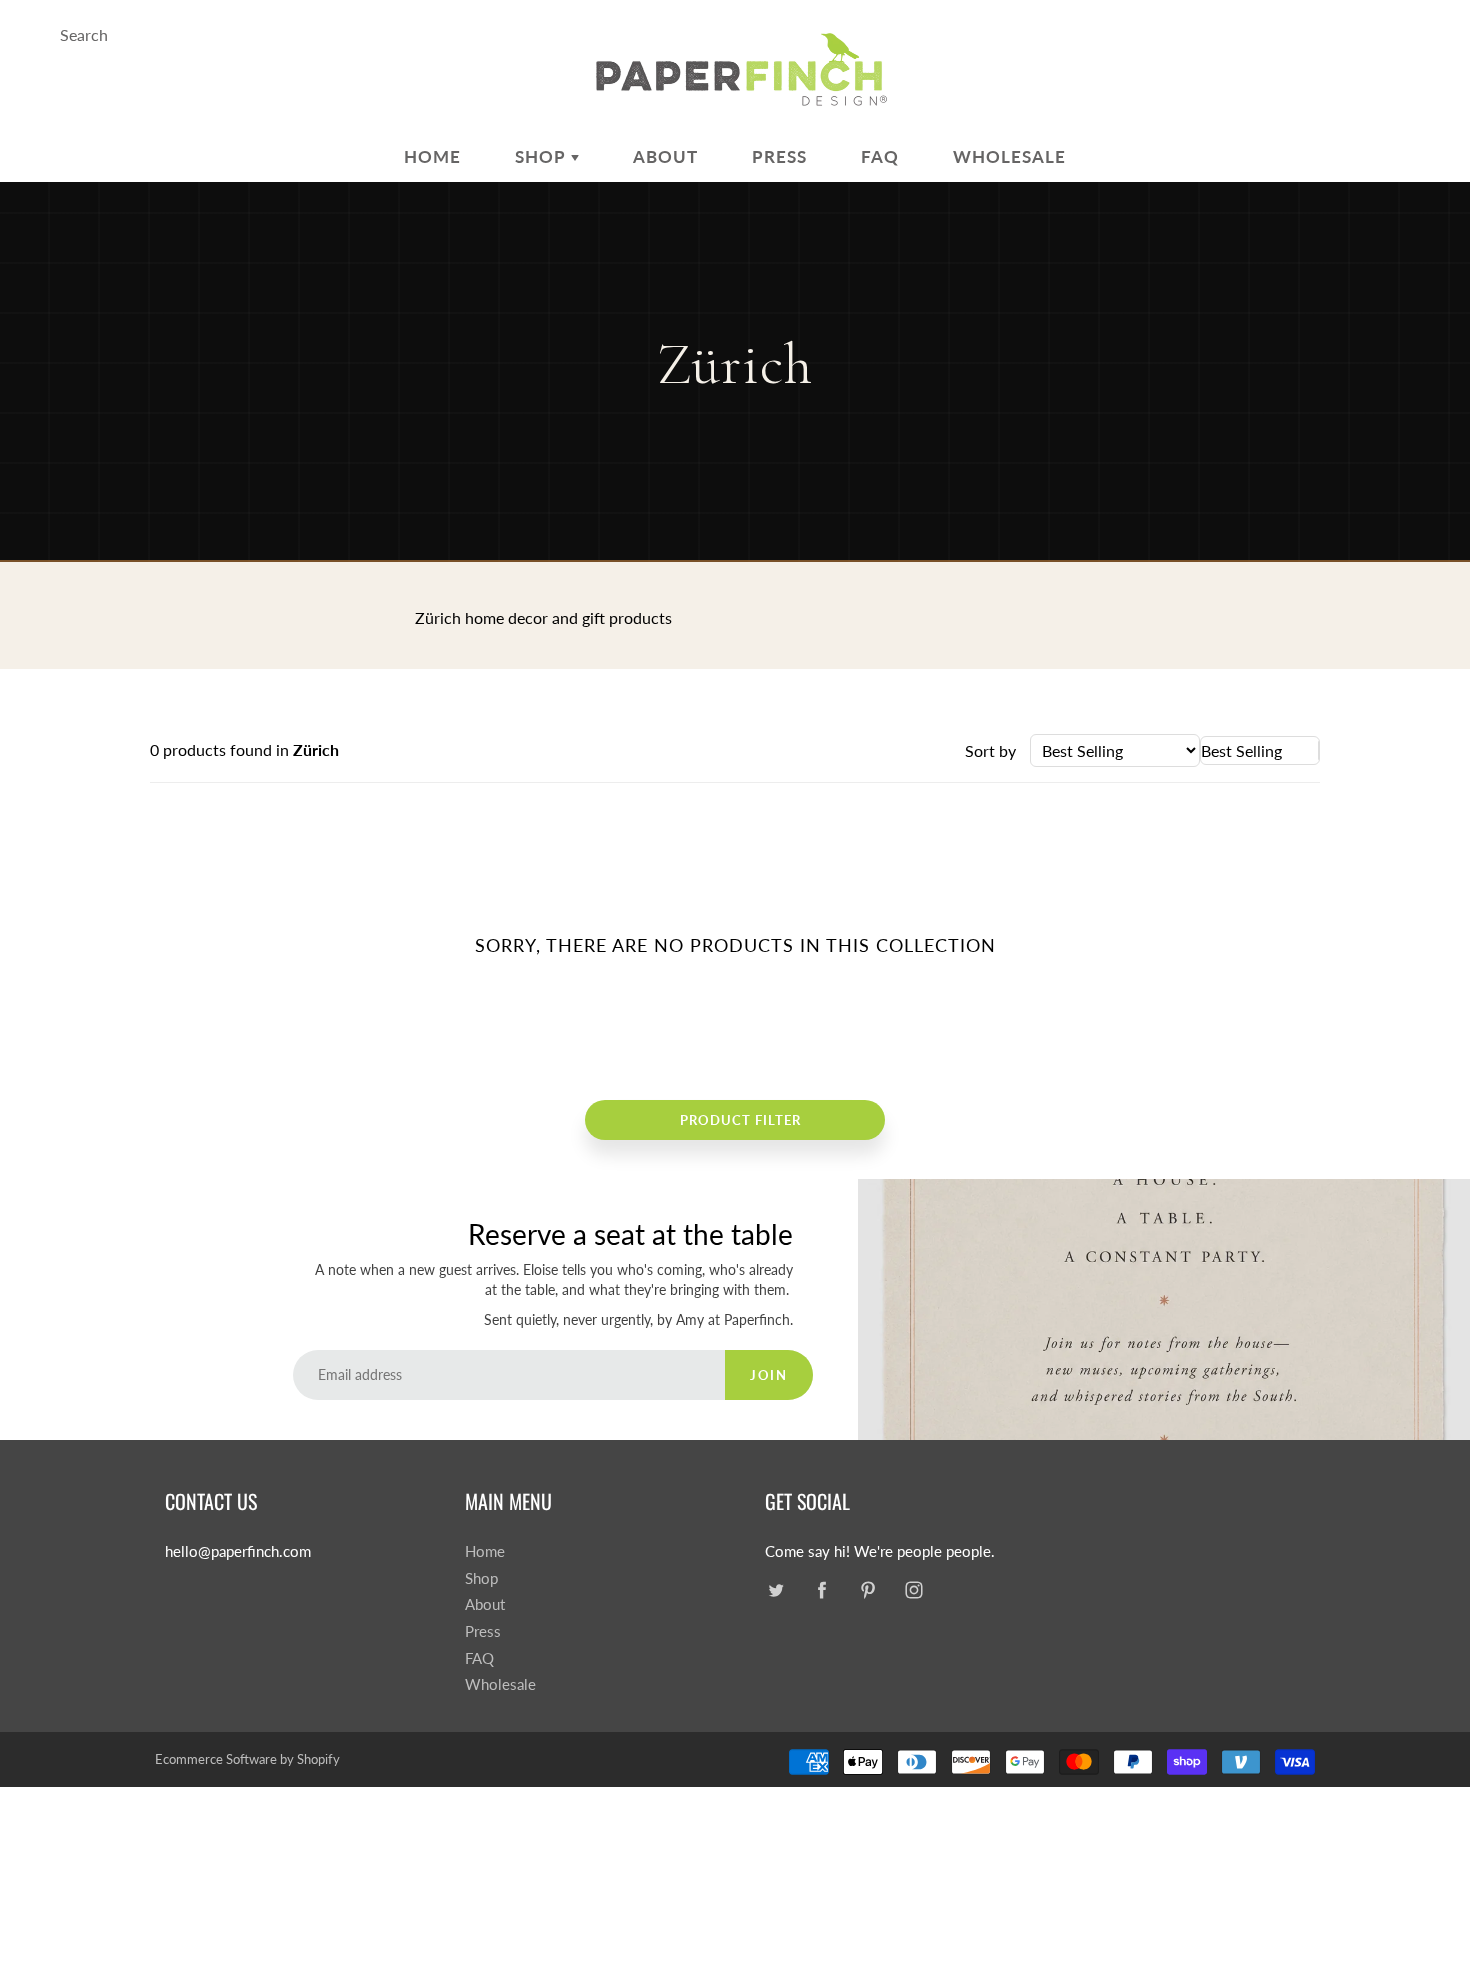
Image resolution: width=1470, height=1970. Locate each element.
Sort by (990, 750)
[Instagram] (913, 1590)
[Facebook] (821, 1590)
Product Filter (740, 1120)
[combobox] (1260, 750)
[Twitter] (775, 1590)
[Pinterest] (867, 1590)
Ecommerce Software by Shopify (247, 1759)
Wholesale (1009, 156)
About (665, 156)
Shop (543, 156)
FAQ (880, 156)
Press (779, 156)
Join (768, 1375)
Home (432, 156)
